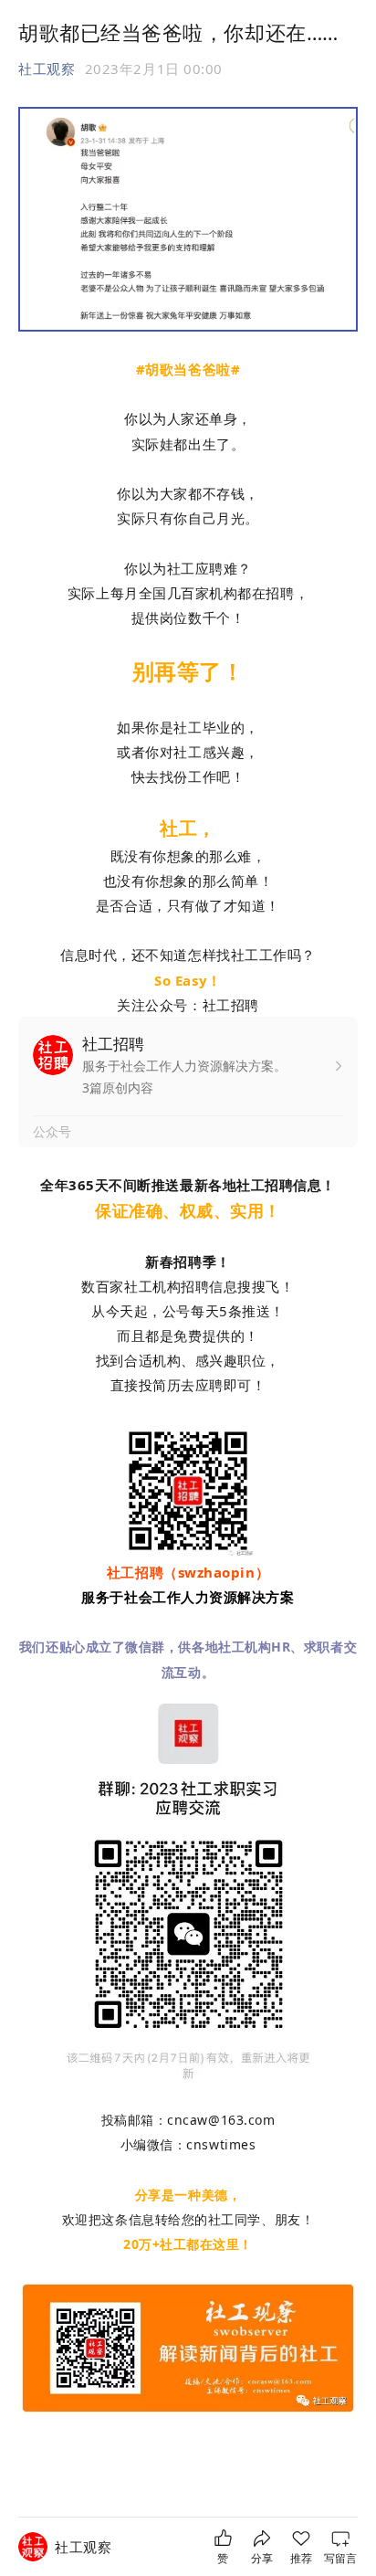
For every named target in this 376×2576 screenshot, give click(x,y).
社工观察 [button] (47, 69)
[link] (83, 2547)
